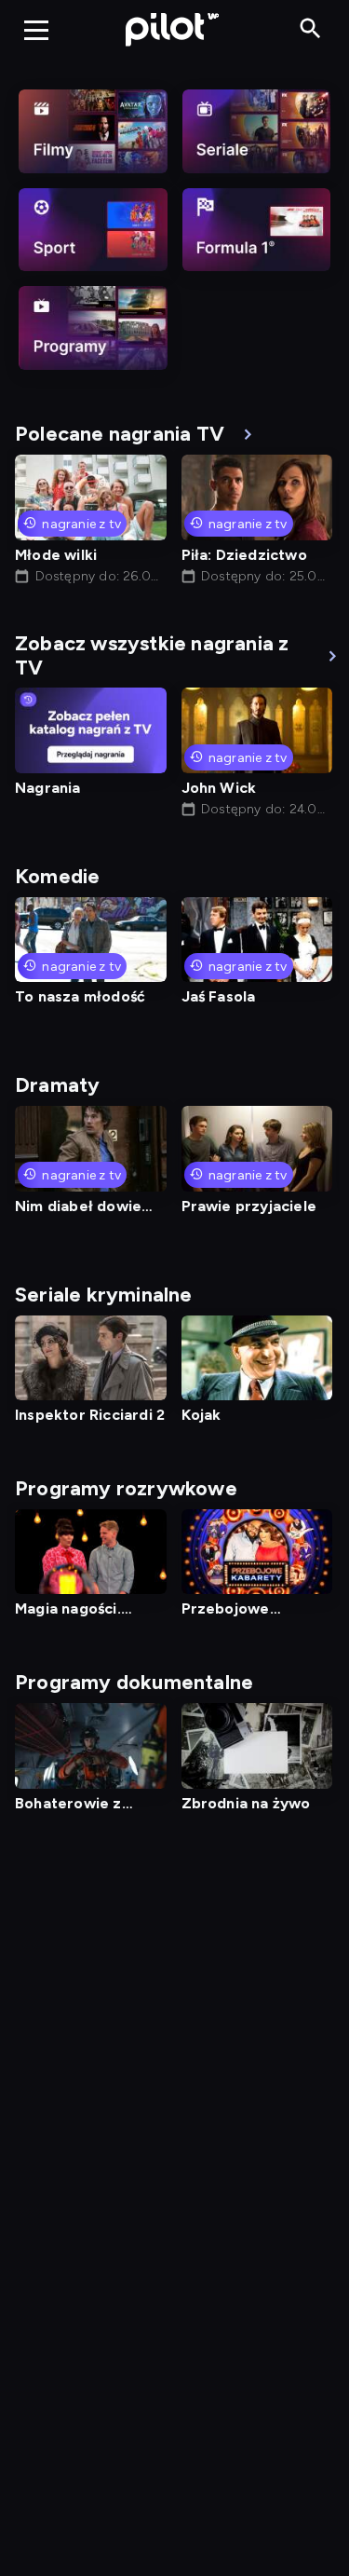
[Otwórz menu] (36, 30)
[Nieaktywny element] (93, 131)
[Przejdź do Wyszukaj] (310, 29)
